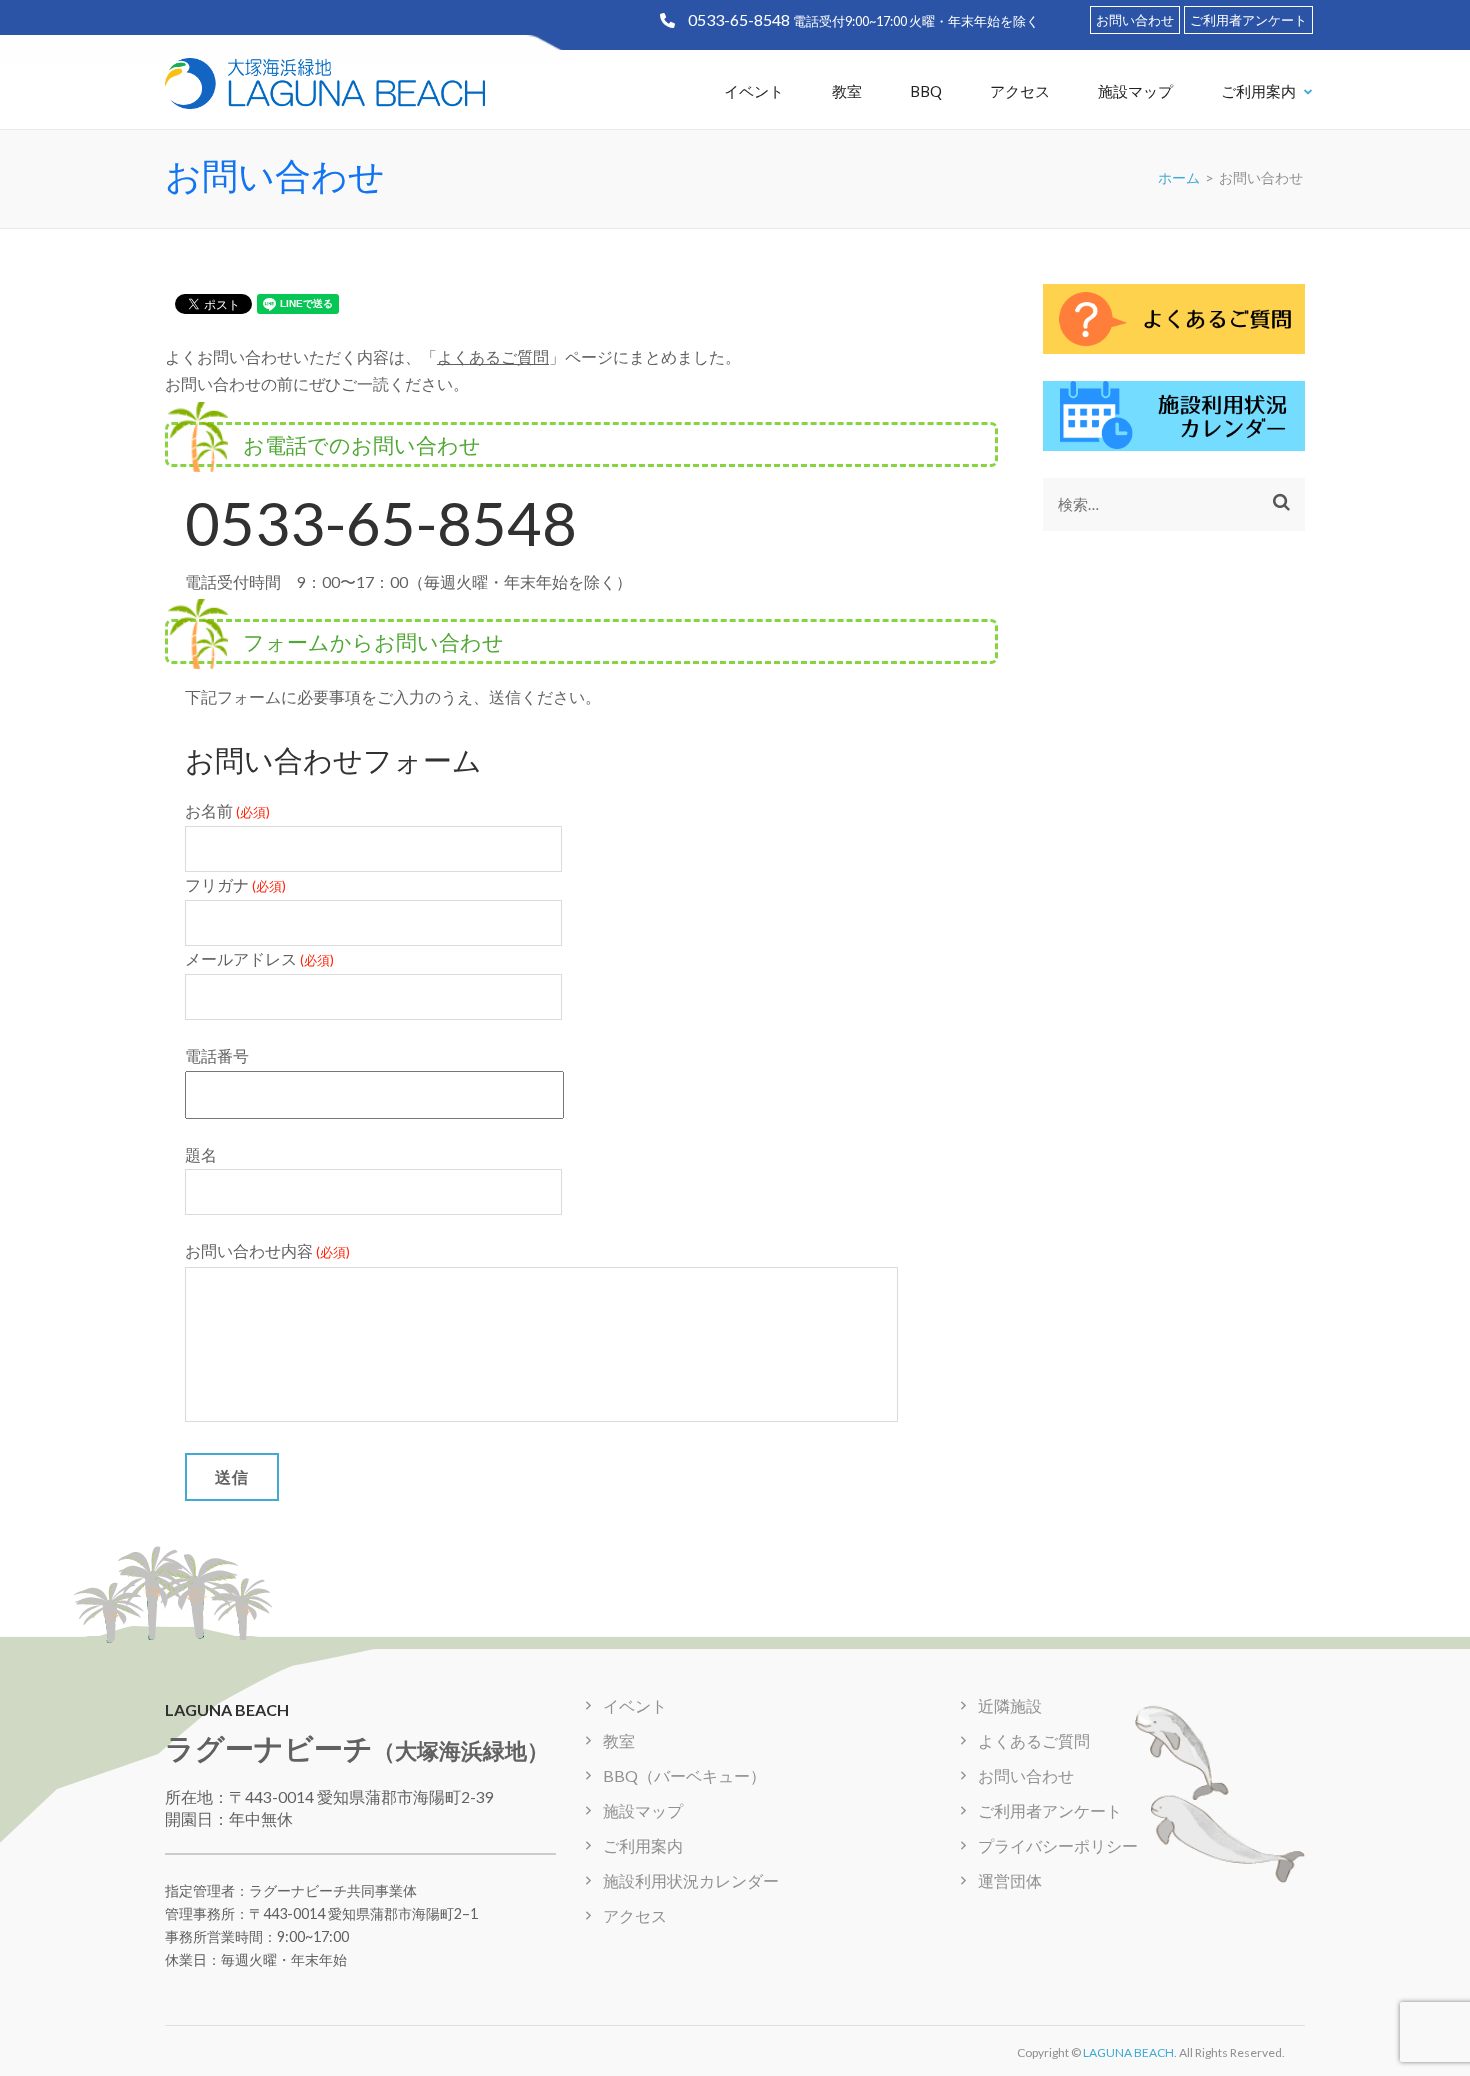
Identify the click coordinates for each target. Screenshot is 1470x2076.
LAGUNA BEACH (1128, 2052)
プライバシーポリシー (1058, 1845)
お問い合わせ (1135, 20)
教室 (847, 91)
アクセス (1020, 91)
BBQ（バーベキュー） (684, 1775)
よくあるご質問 (493, 357)
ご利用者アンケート (1248, 20)
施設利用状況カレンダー (691, 1880)
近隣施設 (1010, 1705)
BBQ (926, 91)
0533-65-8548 (739, 19)
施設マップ (1135, 91)
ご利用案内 (1258, 91)
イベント (754, 91)
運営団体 (1010, 1880)
